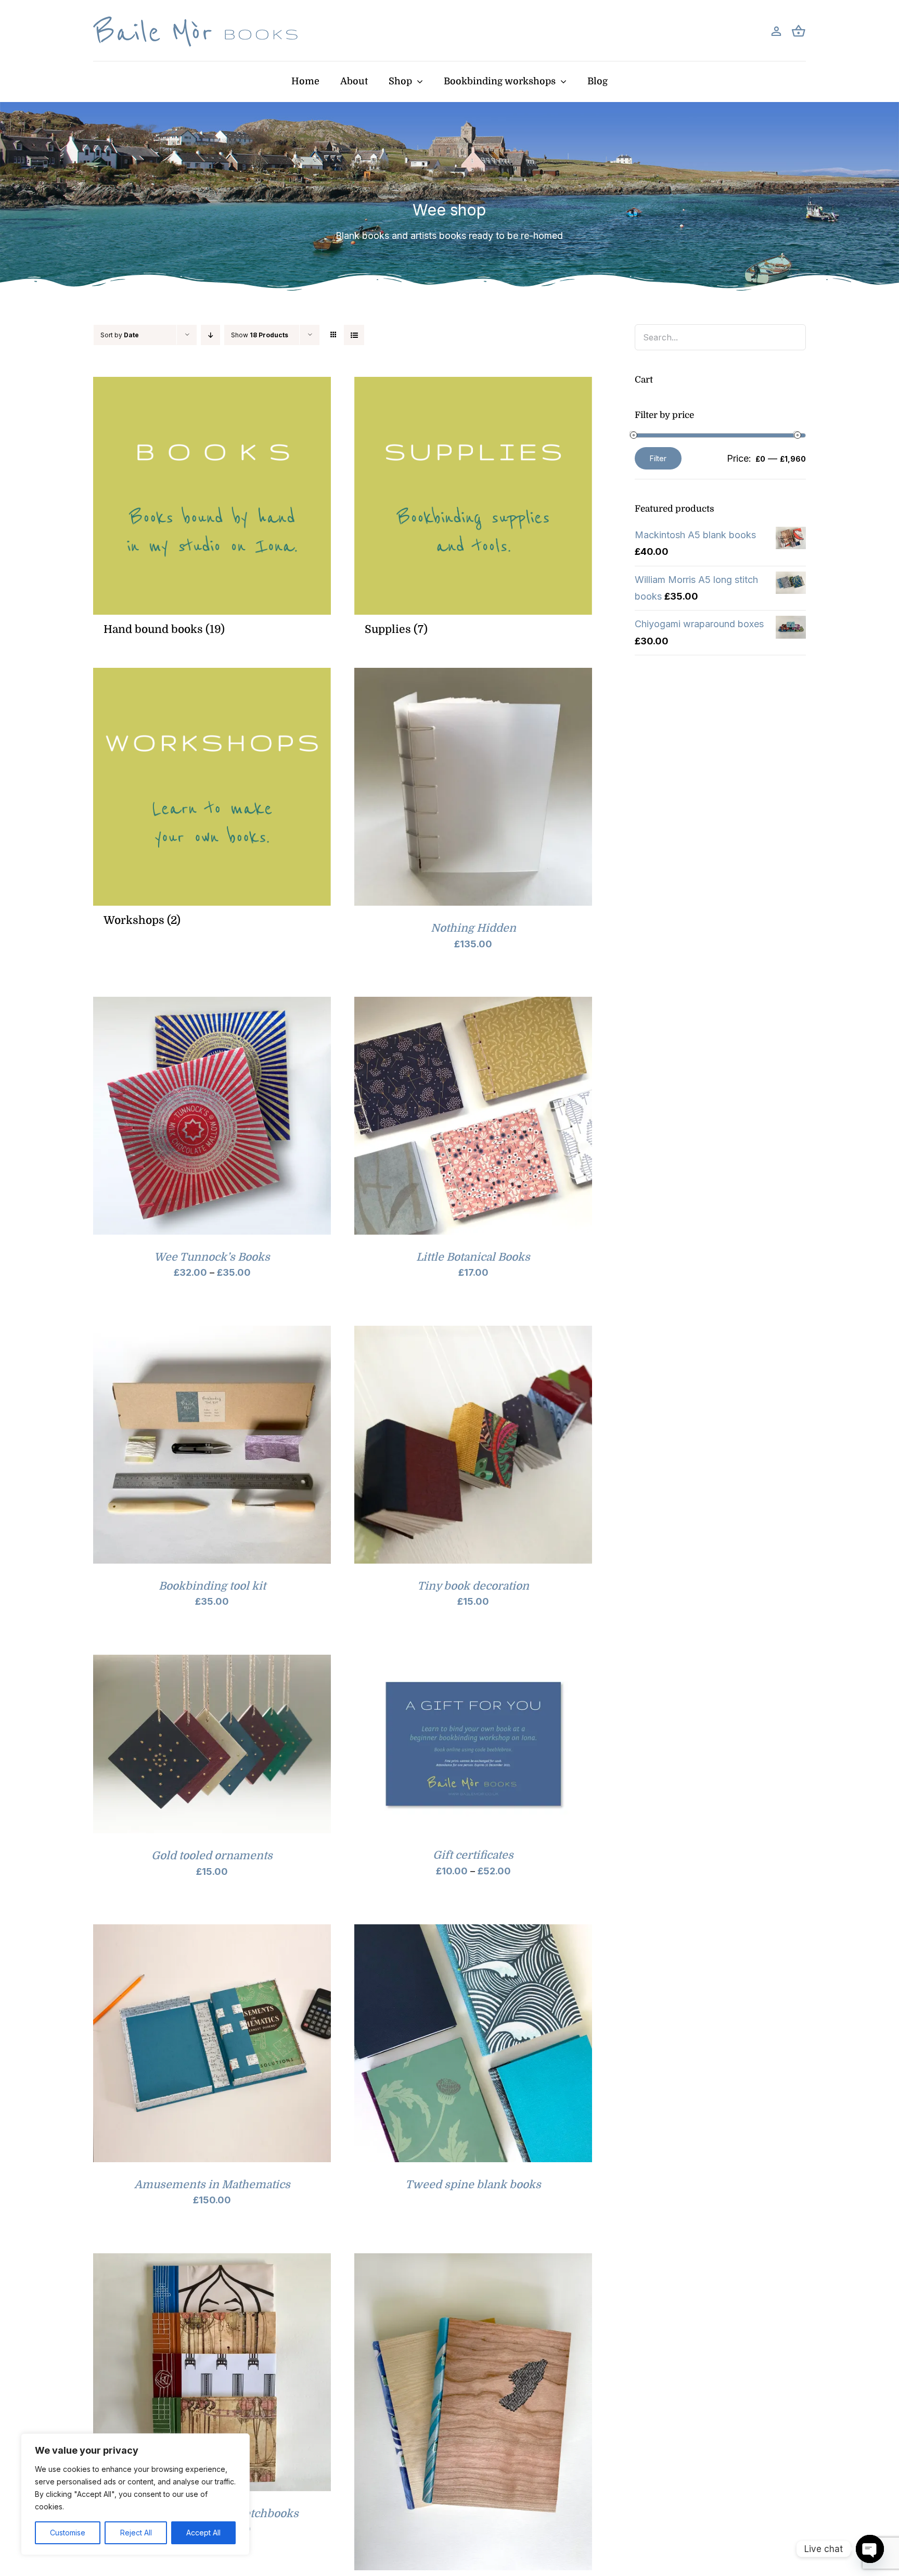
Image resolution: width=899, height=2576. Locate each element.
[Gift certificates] (473, 1663)
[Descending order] (210, 335)
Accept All (203, 2533)
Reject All (136, 2533)
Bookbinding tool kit (212, 1586)
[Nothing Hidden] (473, 676)
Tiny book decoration (473, 1586)
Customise (68, 2533)
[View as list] (354, 335)
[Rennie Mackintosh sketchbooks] (212, 2261)
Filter (658, 458)
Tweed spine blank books (473, 2185)
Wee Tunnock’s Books (212, 1257)
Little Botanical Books (473, 1257)
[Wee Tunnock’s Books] (212, 1005)
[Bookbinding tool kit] (212, 1334)
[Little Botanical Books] (473, 1005)
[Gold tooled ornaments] (212, 1663)
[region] (135, 2494)
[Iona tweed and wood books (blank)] (473, 2261)
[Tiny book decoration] (473, 1334)
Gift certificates (473, 1855)
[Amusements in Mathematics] (212, 1932)
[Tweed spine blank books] (473, 1932)
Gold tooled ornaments (212, 1856)
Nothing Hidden (473, 928)
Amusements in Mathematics (212, 2185)
